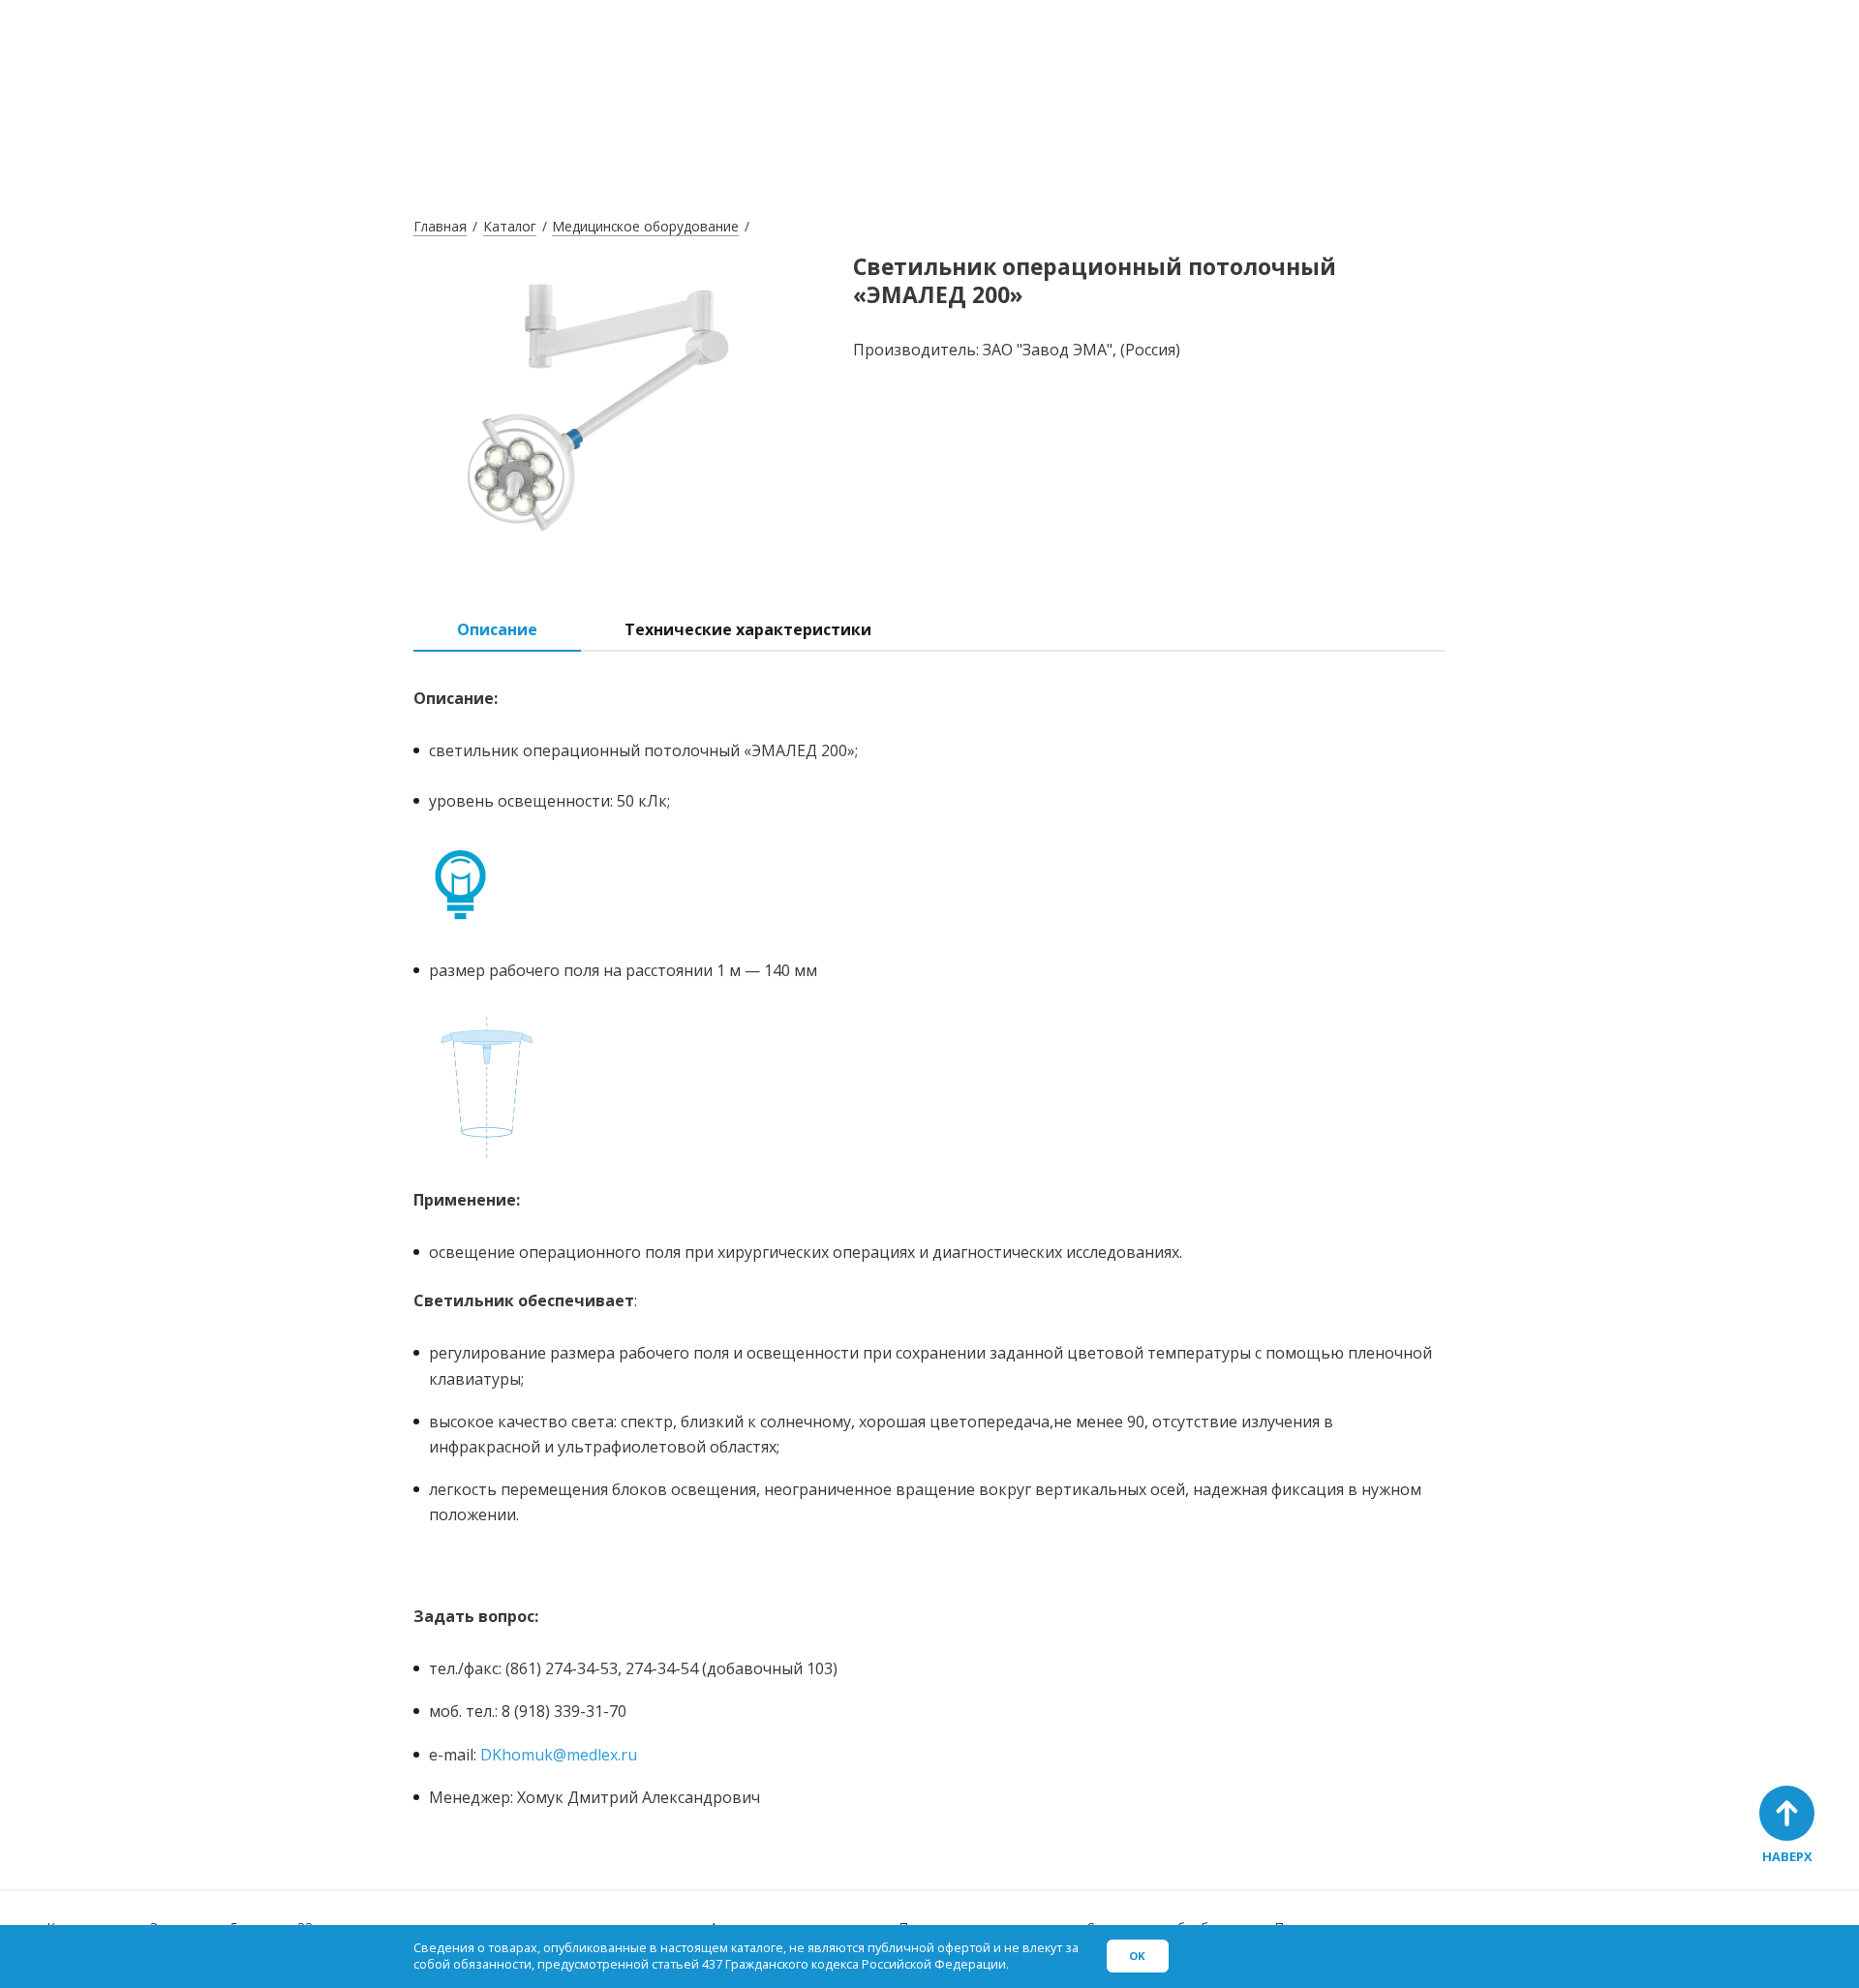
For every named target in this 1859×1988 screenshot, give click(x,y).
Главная (440, 226)
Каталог (510, 226)
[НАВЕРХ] (1787, 1813)
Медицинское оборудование (645, 226)
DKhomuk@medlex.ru (559, 1755)
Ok (1137, 1956)
